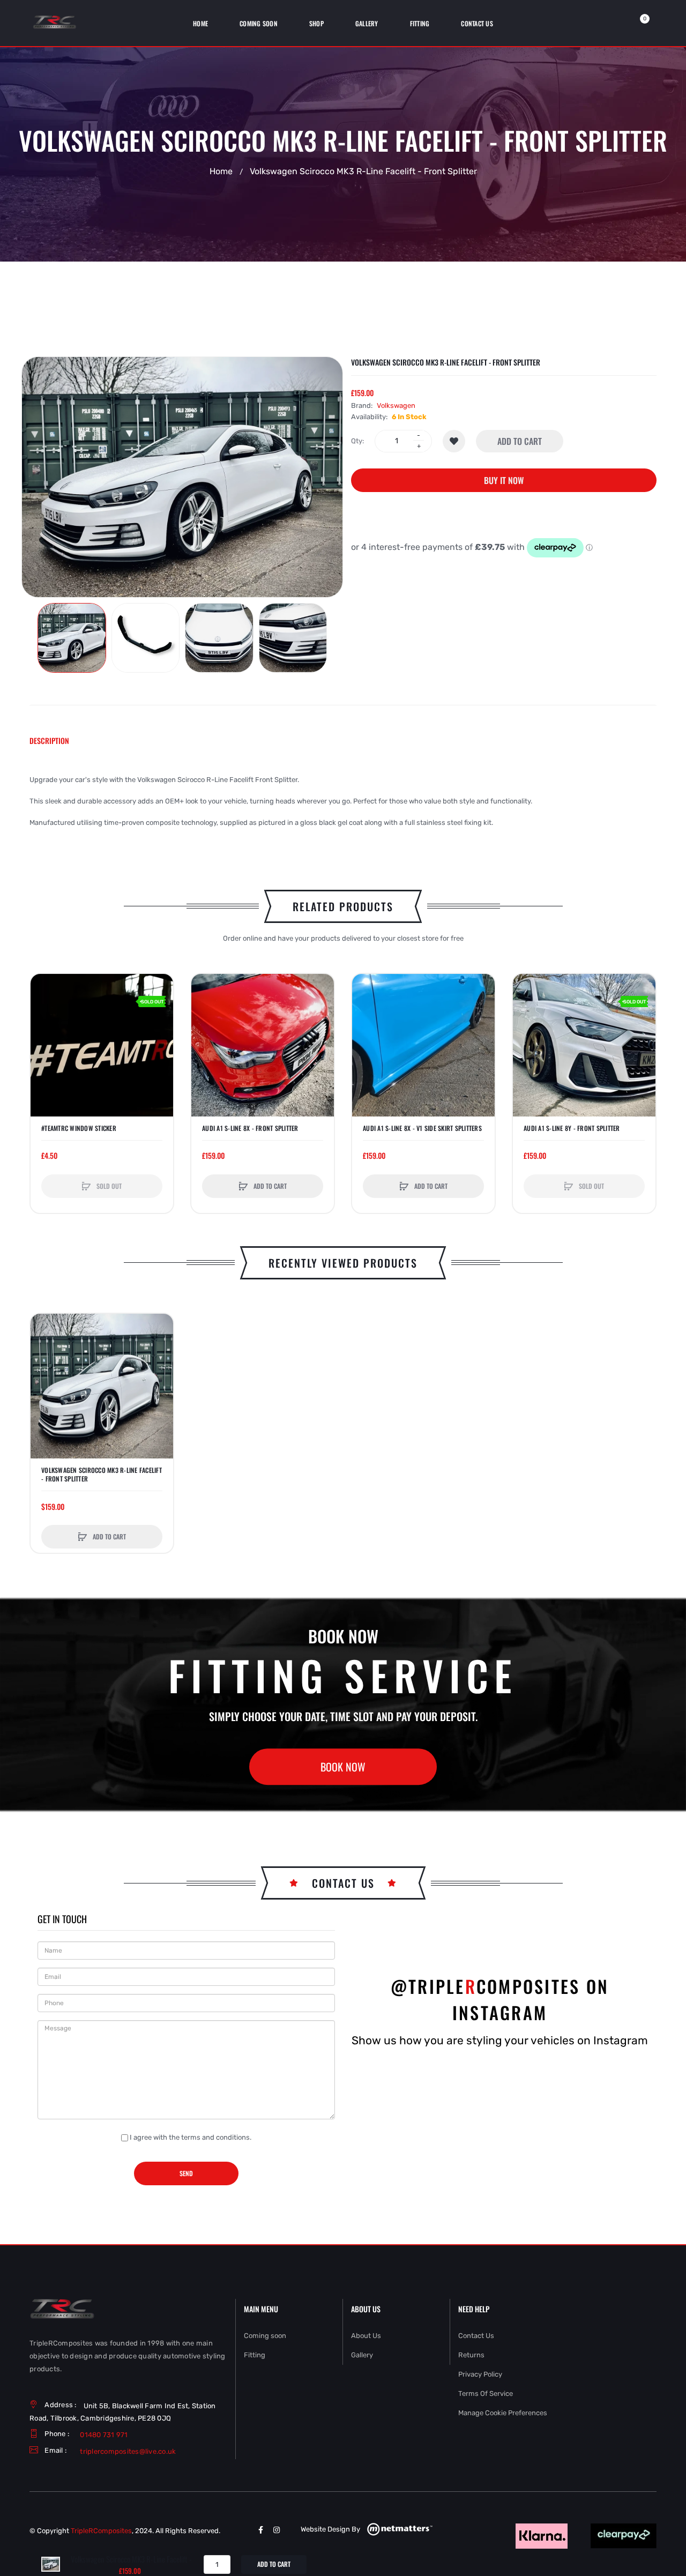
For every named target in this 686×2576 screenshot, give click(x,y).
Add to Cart (520, 441)
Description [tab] (49, 740)
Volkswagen (396, 405)
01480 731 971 (104, 2435)
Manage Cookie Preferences (503, 2413)
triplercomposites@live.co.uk (128, 2451)
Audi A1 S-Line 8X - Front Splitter (250, 1128)
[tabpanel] (343, 801)
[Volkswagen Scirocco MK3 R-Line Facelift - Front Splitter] (72, 638)
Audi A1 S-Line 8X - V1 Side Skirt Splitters (422, 1128)
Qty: (357, 441)
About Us (366, 2336)
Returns (471, 2355)
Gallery (362, 2355)
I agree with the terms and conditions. (191, 2137)
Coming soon (265, 2336)
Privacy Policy (480, 2374)
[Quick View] (44, 1028)
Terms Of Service (486, 2393)
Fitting (255, 2355)
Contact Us (476, 2336)
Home (221, 172)
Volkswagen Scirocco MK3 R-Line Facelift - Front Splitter (102, 1475)
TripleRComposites (101, 2531)
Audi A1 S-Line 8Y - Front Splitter (572, 1128)
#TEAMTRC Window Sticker (79, 1128)
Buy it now (504, 480)
